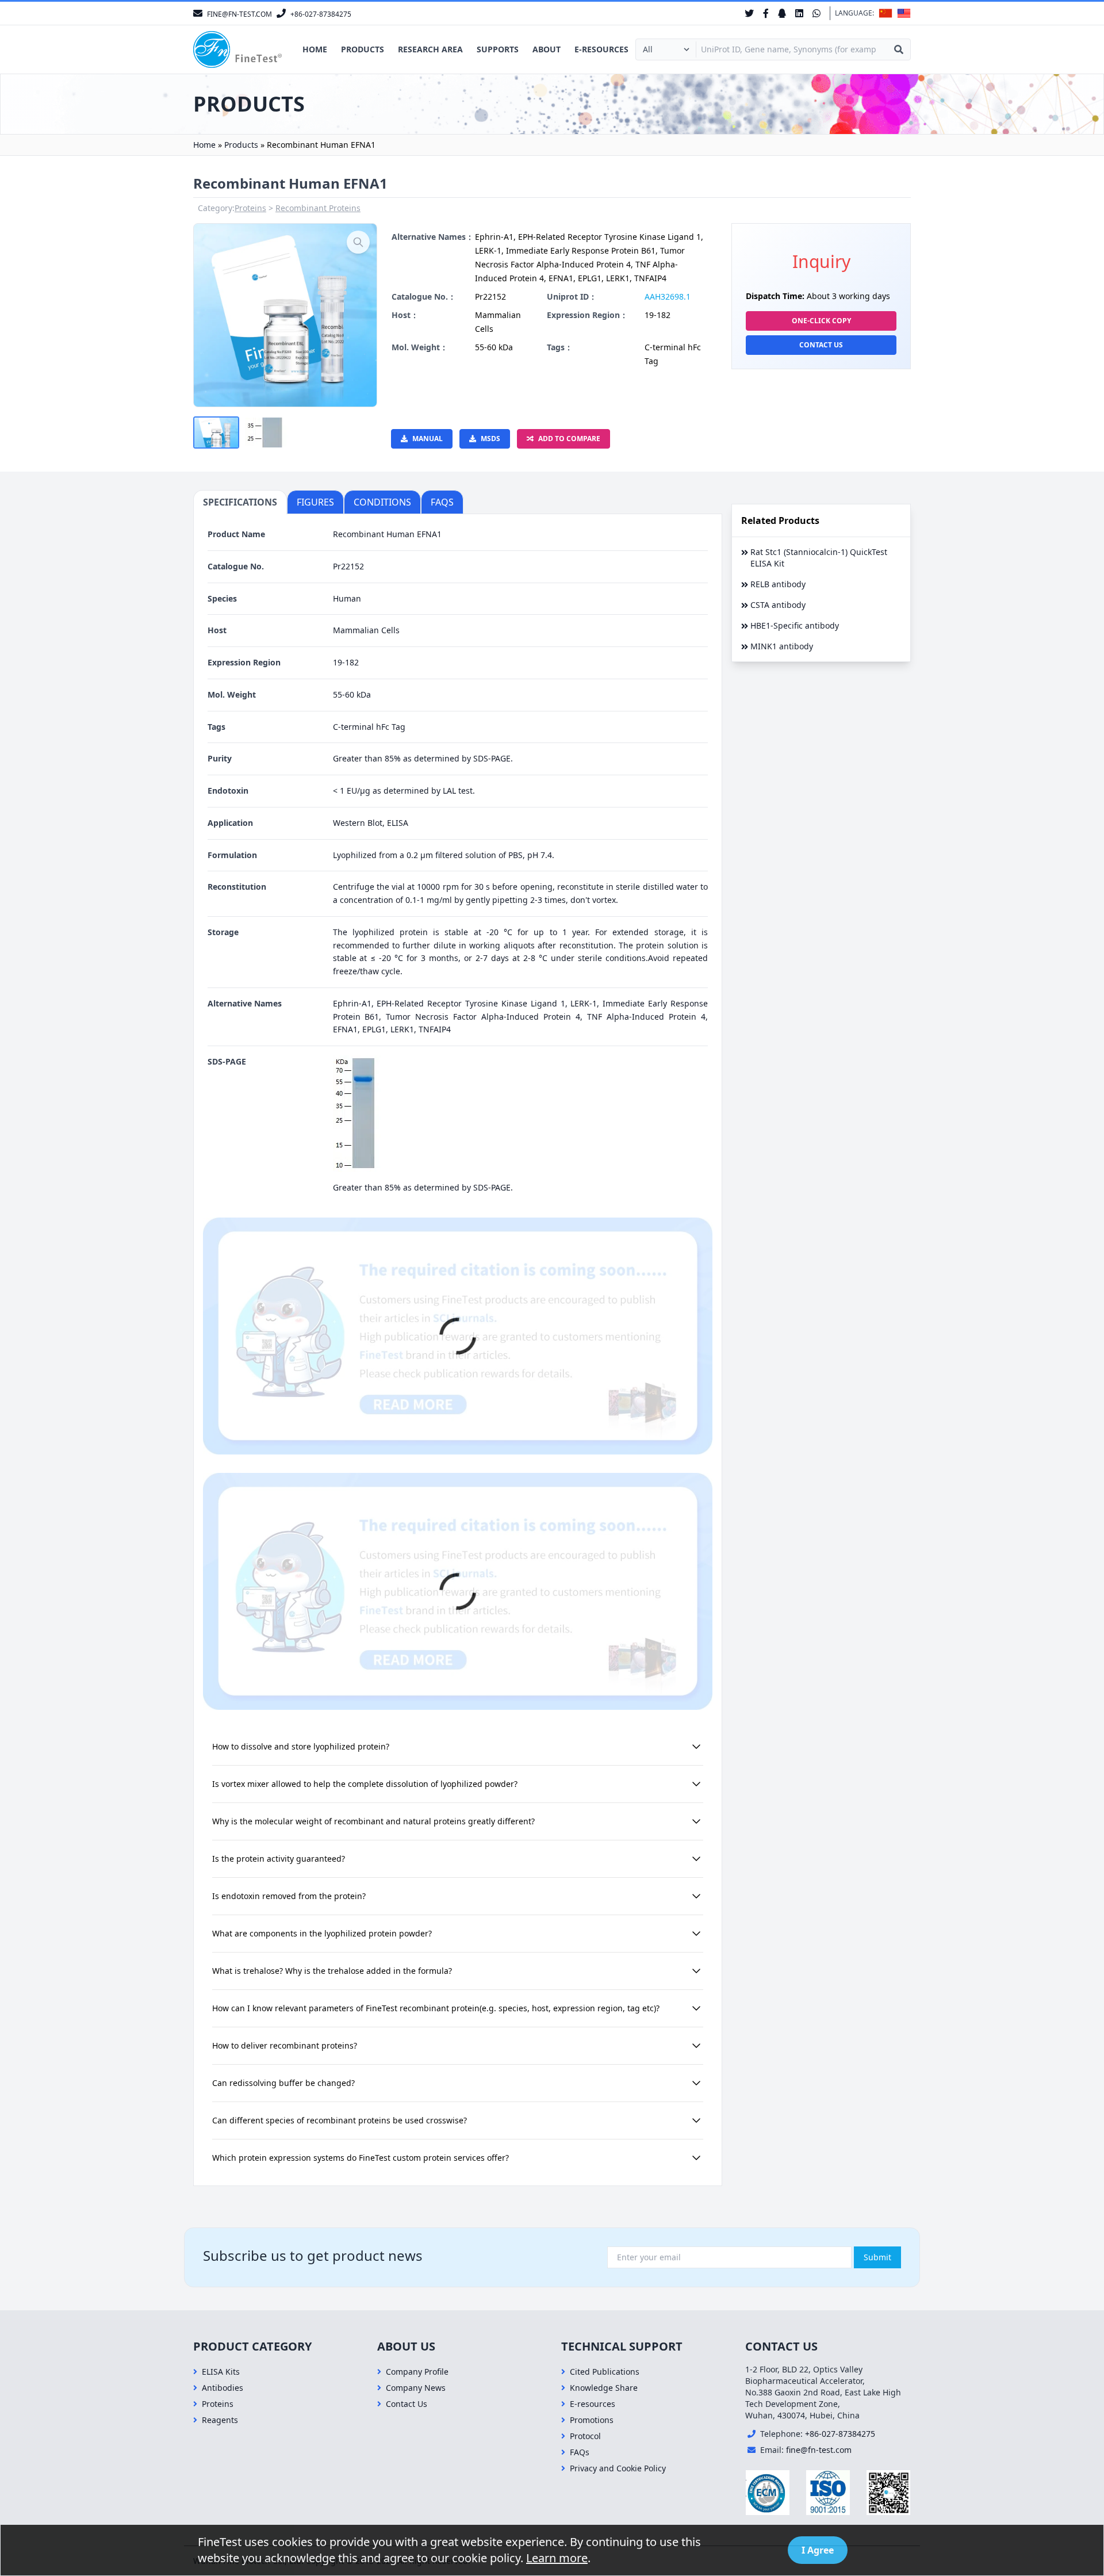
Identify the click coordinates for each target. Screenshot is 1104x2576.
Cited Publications (605, 2372)
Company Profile (417, 2372)
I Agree (818, 2550)
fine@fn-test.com (819, 2450)
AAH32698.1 (668, 296)
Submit (877, 2257)
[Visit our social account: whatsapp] (816, 13)
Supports (498, 49)
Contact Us (821, 345)
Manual (428, 439)
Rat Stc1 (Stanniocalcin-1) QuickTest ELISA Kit (819, 558)
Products (363, 49)
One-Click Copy (821, 321)
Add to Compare (569, 439)
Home (315, 49)
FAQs (580, 2452)
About (547, 49)
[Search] (899, 49)
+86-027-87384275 (840, 2434)
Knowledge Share (604, 2388)
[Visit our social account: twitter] (749, 13)
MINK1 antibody (782, 646)
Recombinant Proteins (318, 208)
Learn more (557, 2558)
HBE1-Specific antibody (795, 625)
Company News (416, 2388)
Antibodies (223, 2388)
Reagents (220, 2420)
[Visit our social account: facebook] (766, 13)
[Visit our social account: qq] (782, 13)
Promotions (592, 2420)
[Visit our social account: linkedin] (799, 13)
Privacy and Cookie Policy (618, 2468)
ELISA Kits (221, 2372)
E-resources (601, 49)
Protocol (585, 2436)
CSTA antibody (778, 605)
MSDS (490, 439)
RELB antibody (778, 584)
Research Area (430, 49)
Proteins (250, 208)
